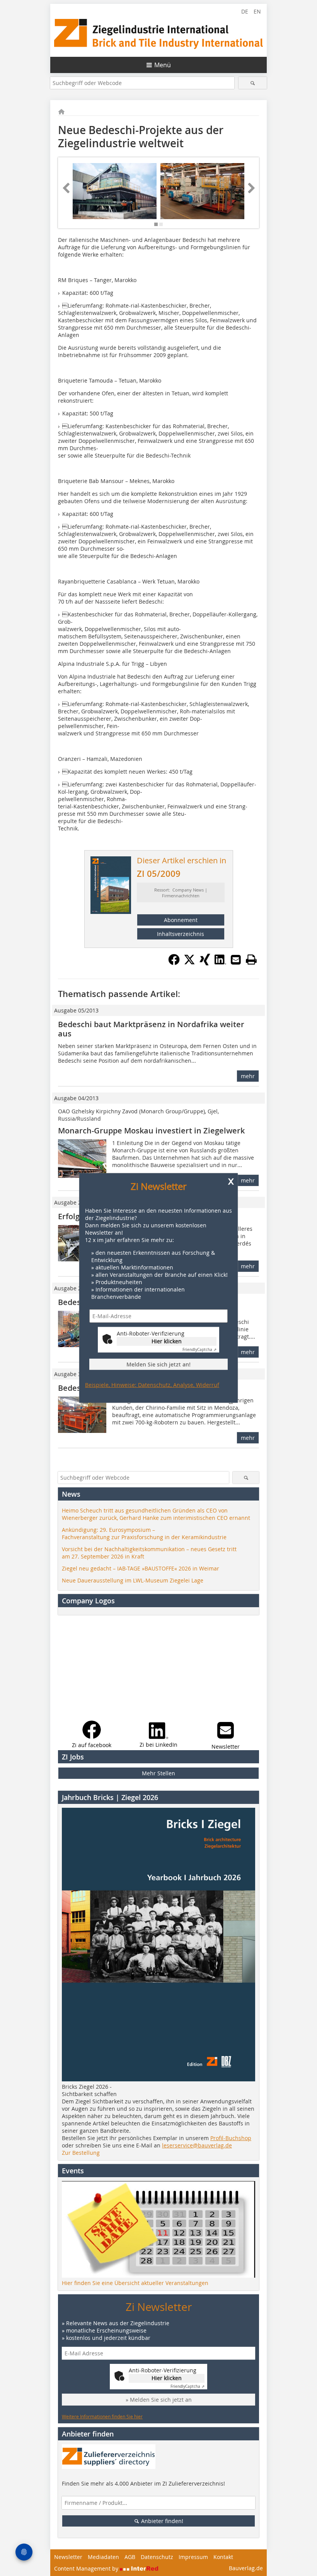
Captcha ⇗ (199, 1350)
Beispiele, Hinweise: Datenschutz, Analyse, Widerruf (152, 1385)
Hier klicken (167, 1341)
